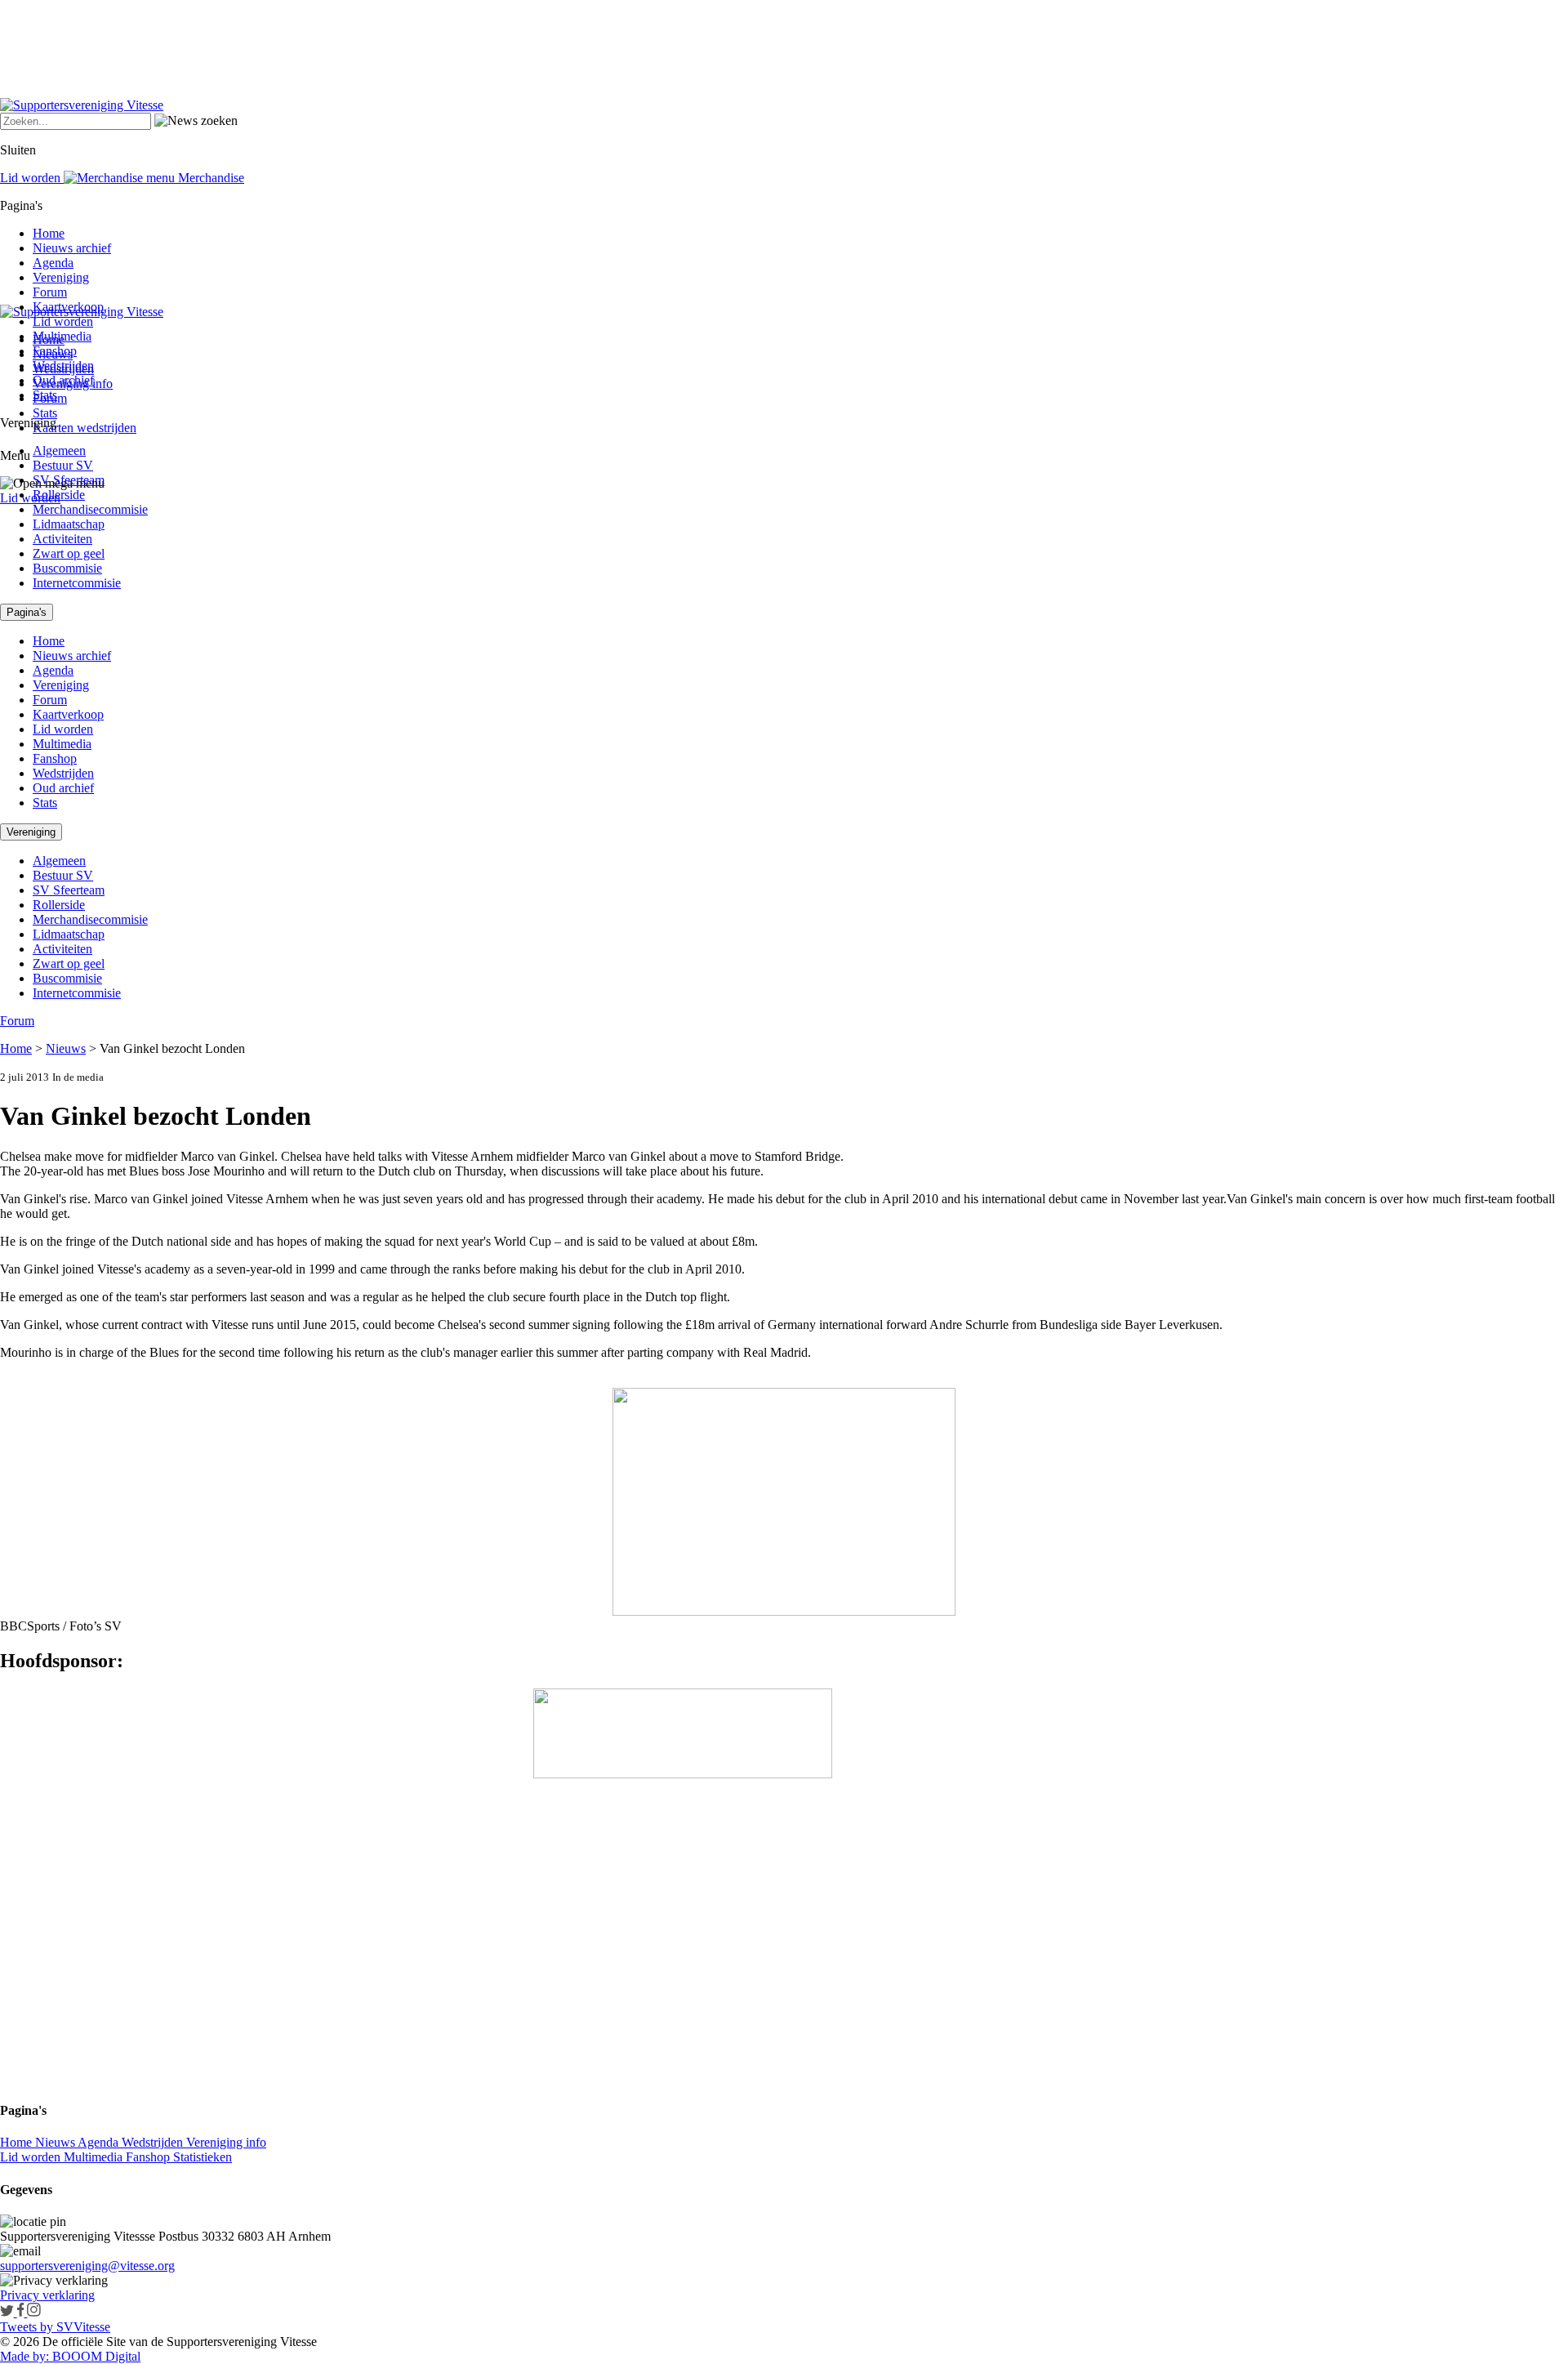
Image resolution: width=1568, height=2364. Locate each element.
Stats (45, 413)
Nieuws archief (72, 248)
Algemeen (59, 450)
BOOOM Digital (95, 2356)
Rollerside (59, 495)
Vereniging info (226, 2142)
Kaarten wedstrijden (85, 428)
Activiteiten (62, 539)
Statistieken (203, 2157)
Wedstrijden (63, 366)
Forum (50, 292)
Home (49, 233)
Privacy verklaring (47, 2295)
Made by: (24, 2356)
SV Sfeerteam (69, 480)
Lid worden (30, 498)
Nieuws (66, 1048)
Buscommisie (67, 568)
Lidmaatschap (69, 524)
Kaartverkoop (68, 307)
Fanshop (55, 351)
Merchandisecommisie (90, 509)
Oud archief (63, 380)
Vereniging (61, 277)
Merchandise (209, 178)
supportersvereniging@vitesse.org (87, 2266)
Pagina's (27, 612)
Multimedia (62, 336)
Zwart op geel (69, 553)
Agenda (53, 263)
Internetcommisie (77, 583)
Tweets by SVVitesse (55, 2327)
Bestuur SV (63, 465)
